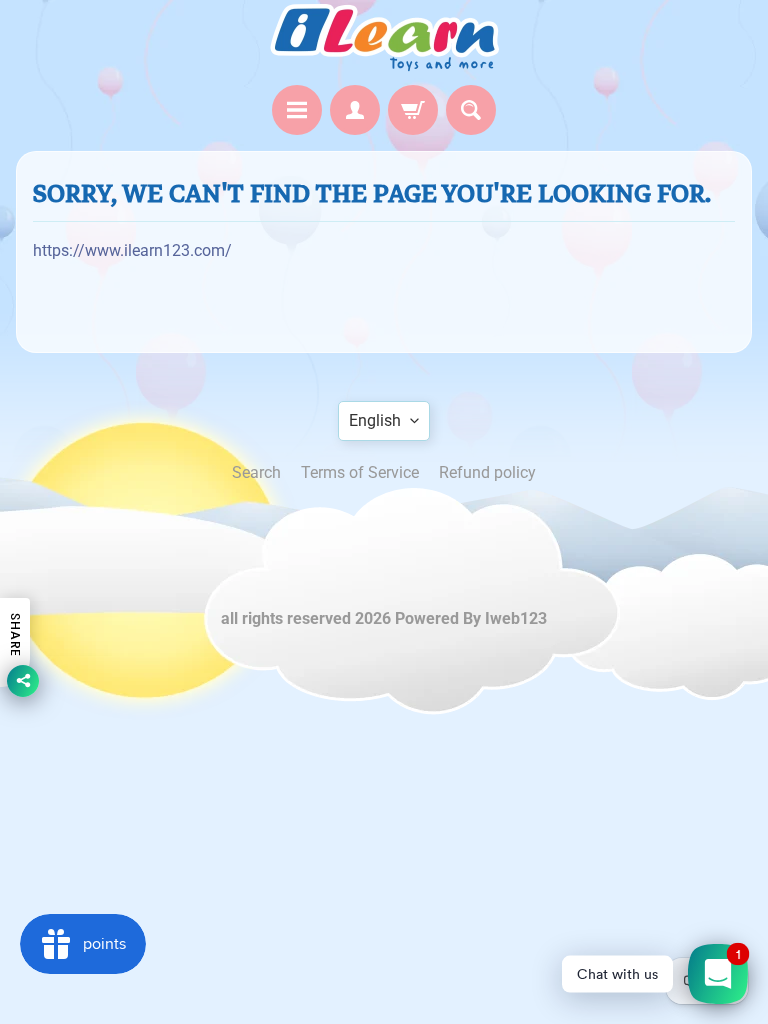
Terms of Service (360, 472)
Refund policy (487, 472)
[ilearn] (384, 37)
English (375, 420)
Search (256, 472)
